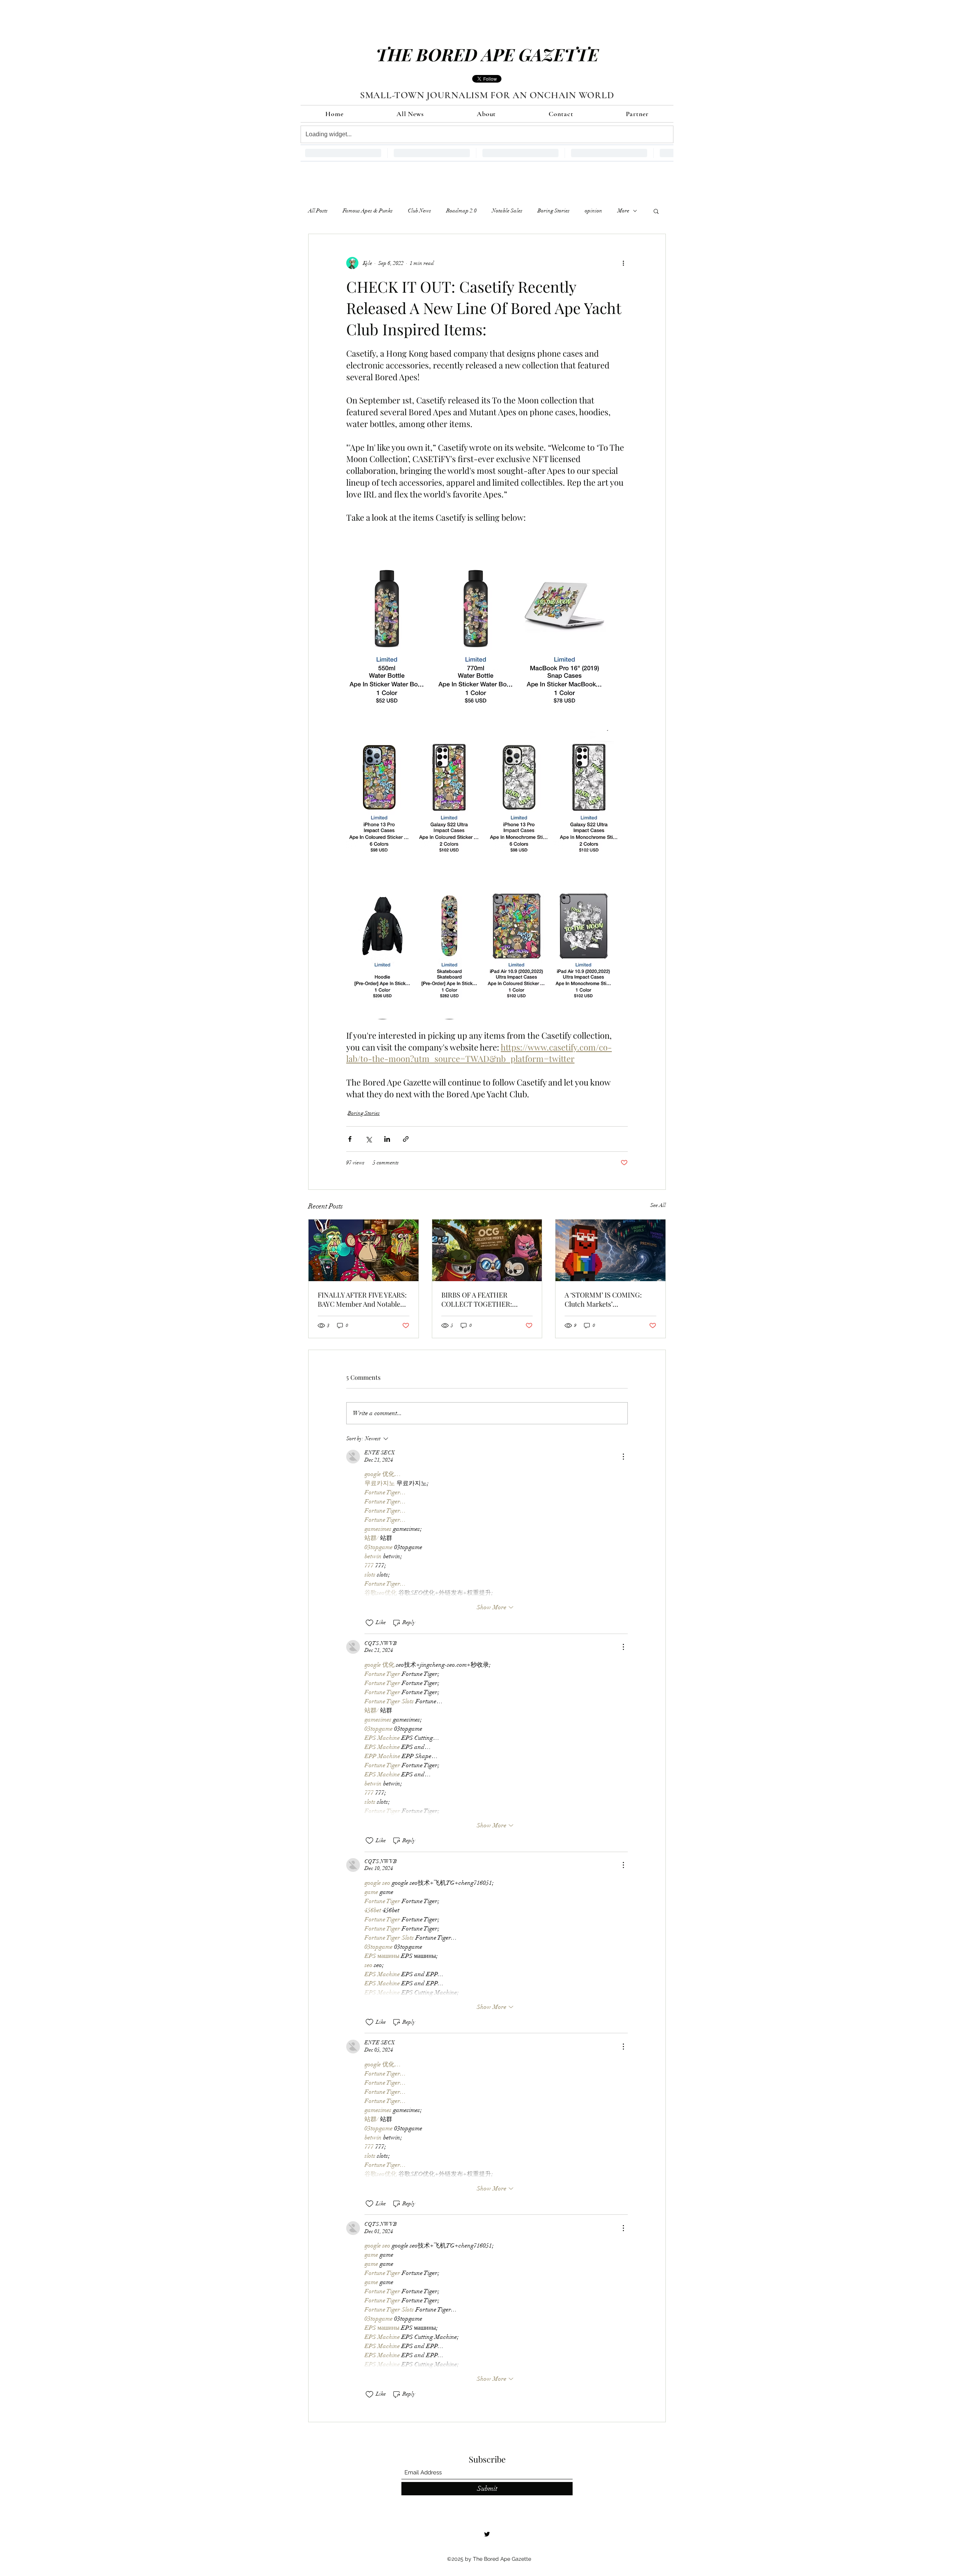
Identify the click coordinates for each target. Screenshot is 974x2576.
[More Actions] (623, 1457)
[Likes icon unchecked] (369, 1623)
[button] (656, 211)
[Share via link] (406, 1139)
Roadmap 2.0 (462, 211)
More (623, 211)
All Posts (318, 211)
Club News (419, 211)
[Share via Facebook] (350, 1139)
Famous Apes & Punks (368, 211)
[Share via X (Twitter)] (368, 1139)
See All (658, 1205)
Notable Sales (507, 211)
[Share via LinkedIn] (387, 1139)
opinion (594, 211)
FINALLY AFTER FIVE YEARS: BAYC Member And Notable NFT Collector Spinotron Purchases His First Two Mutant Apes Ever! (362, 1299)
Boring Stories (554, 211)
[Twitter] (487, 2534)
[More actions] (623, 263)
